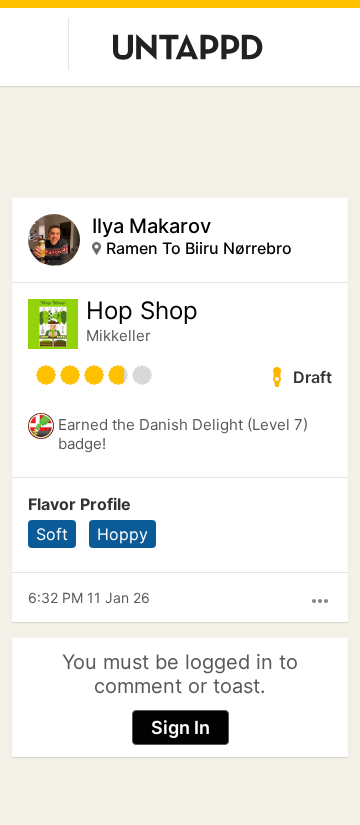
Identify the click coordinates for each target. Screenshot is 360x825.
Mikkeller (118, 335)
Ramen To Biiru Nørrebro (199, 248)
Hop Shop (142, 311)
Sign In (180, 727)
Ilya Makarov (151, 226)
